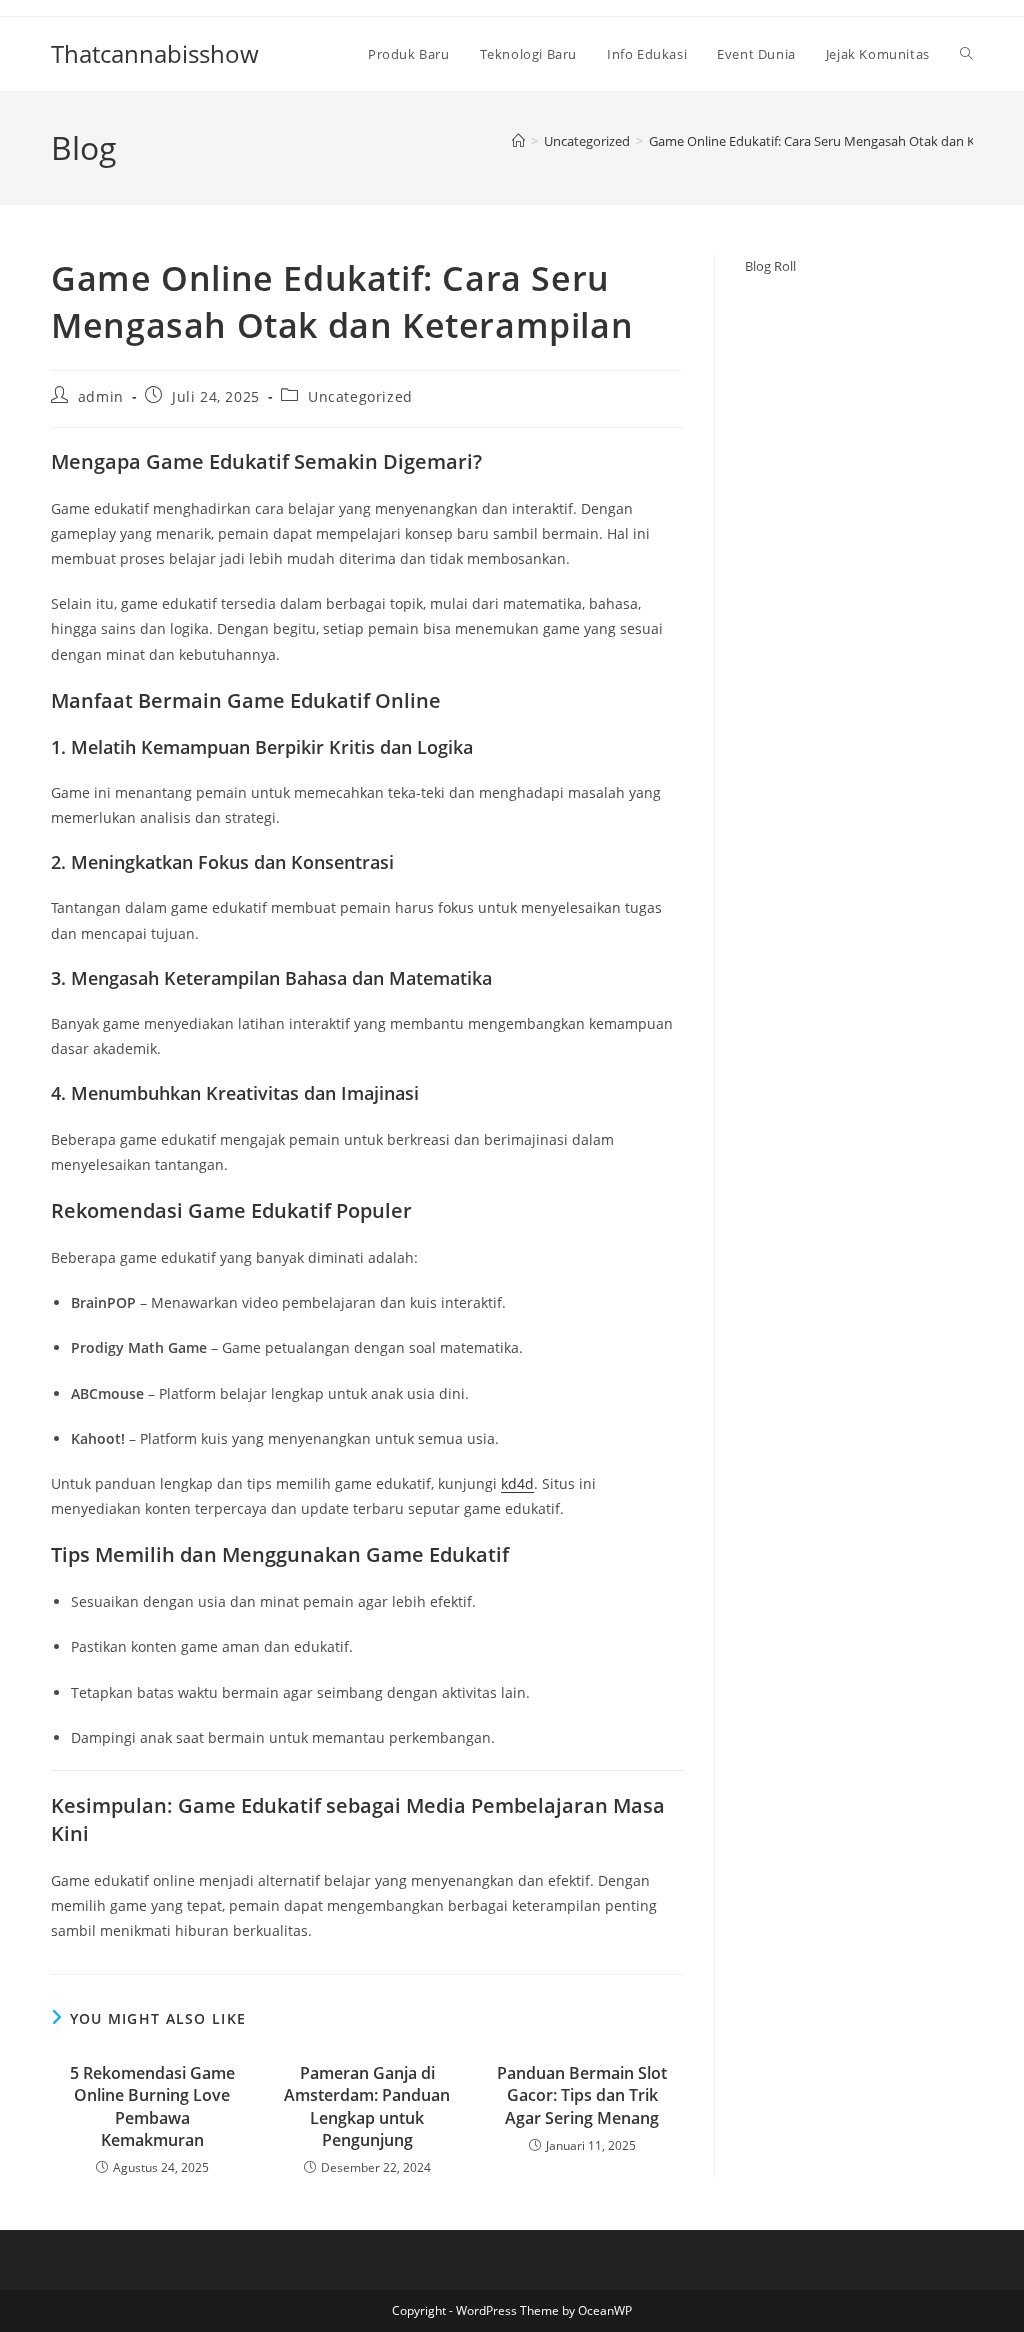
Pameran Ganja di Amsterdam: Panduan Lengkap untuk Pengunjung (367, 2106)
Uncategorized (360, 396)
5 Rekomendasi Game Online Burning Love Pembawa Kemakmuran (152, 2106)
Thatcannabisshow (155, 53)
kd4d (517, 1483)
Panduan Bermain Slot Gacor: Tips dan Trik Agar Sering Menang (582, 2095)
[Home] (518, 141)
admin (101, 396)
